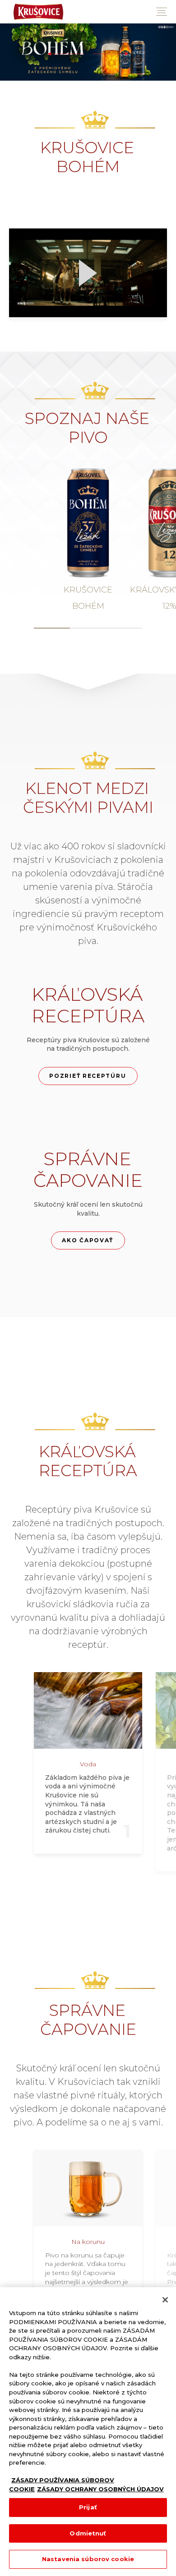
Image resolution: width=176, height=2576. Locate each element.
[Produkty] (88, 52)
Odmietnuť (88, 2533)
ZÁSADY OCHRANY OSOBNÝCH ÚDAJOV (100, 2489)
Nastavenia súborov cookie (88, 2559)
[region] (88, 2432)
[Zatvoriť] (165, 2300)
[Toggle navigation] (162, 12)
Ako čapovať (88, 1240)
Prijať (88, 2507)
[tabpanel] (88, 540)
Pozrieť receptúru (88, 1076)
